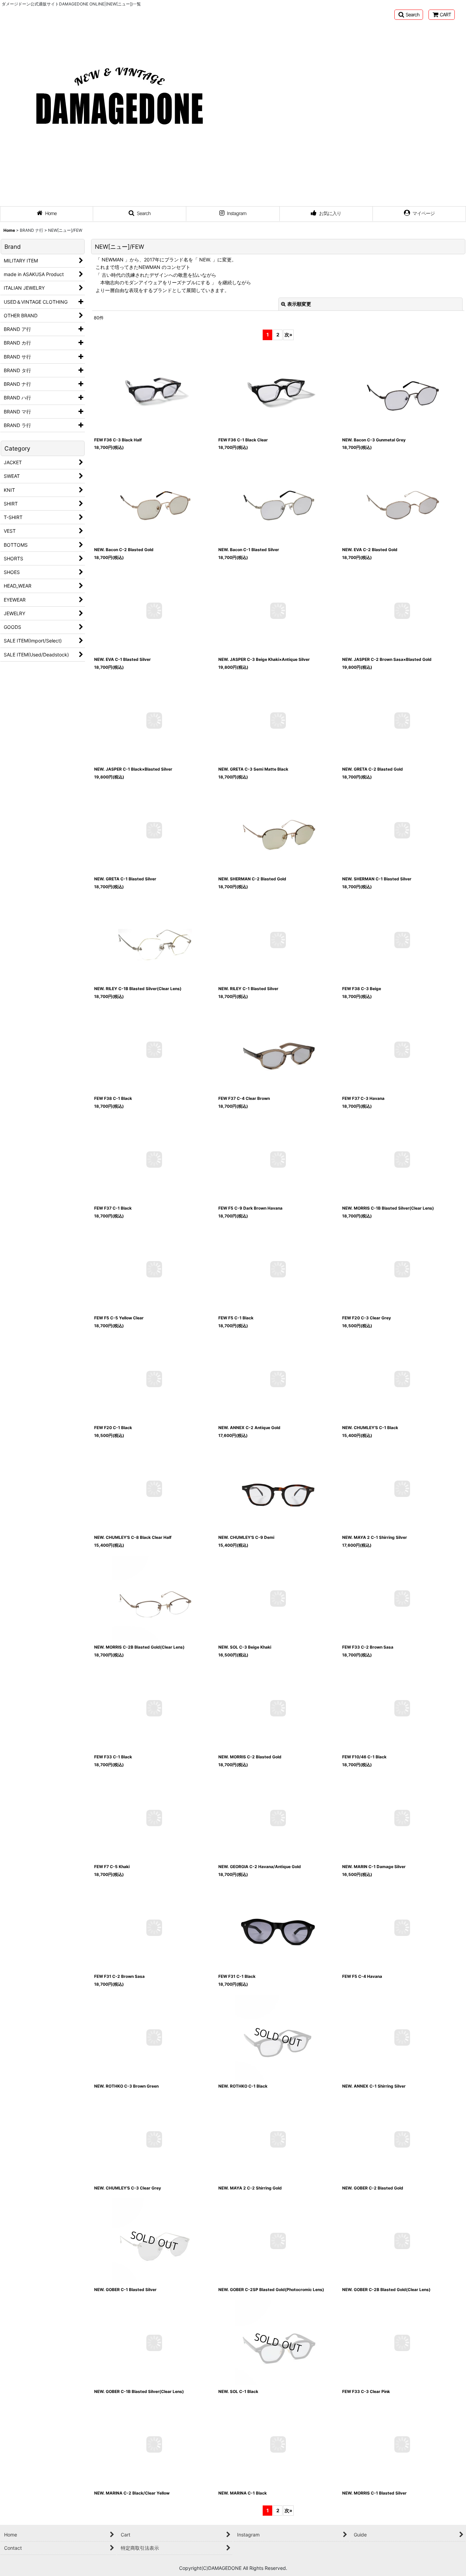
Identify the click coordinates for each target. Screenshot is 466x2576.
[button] (409, 15)
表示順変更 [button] (299, 304)
